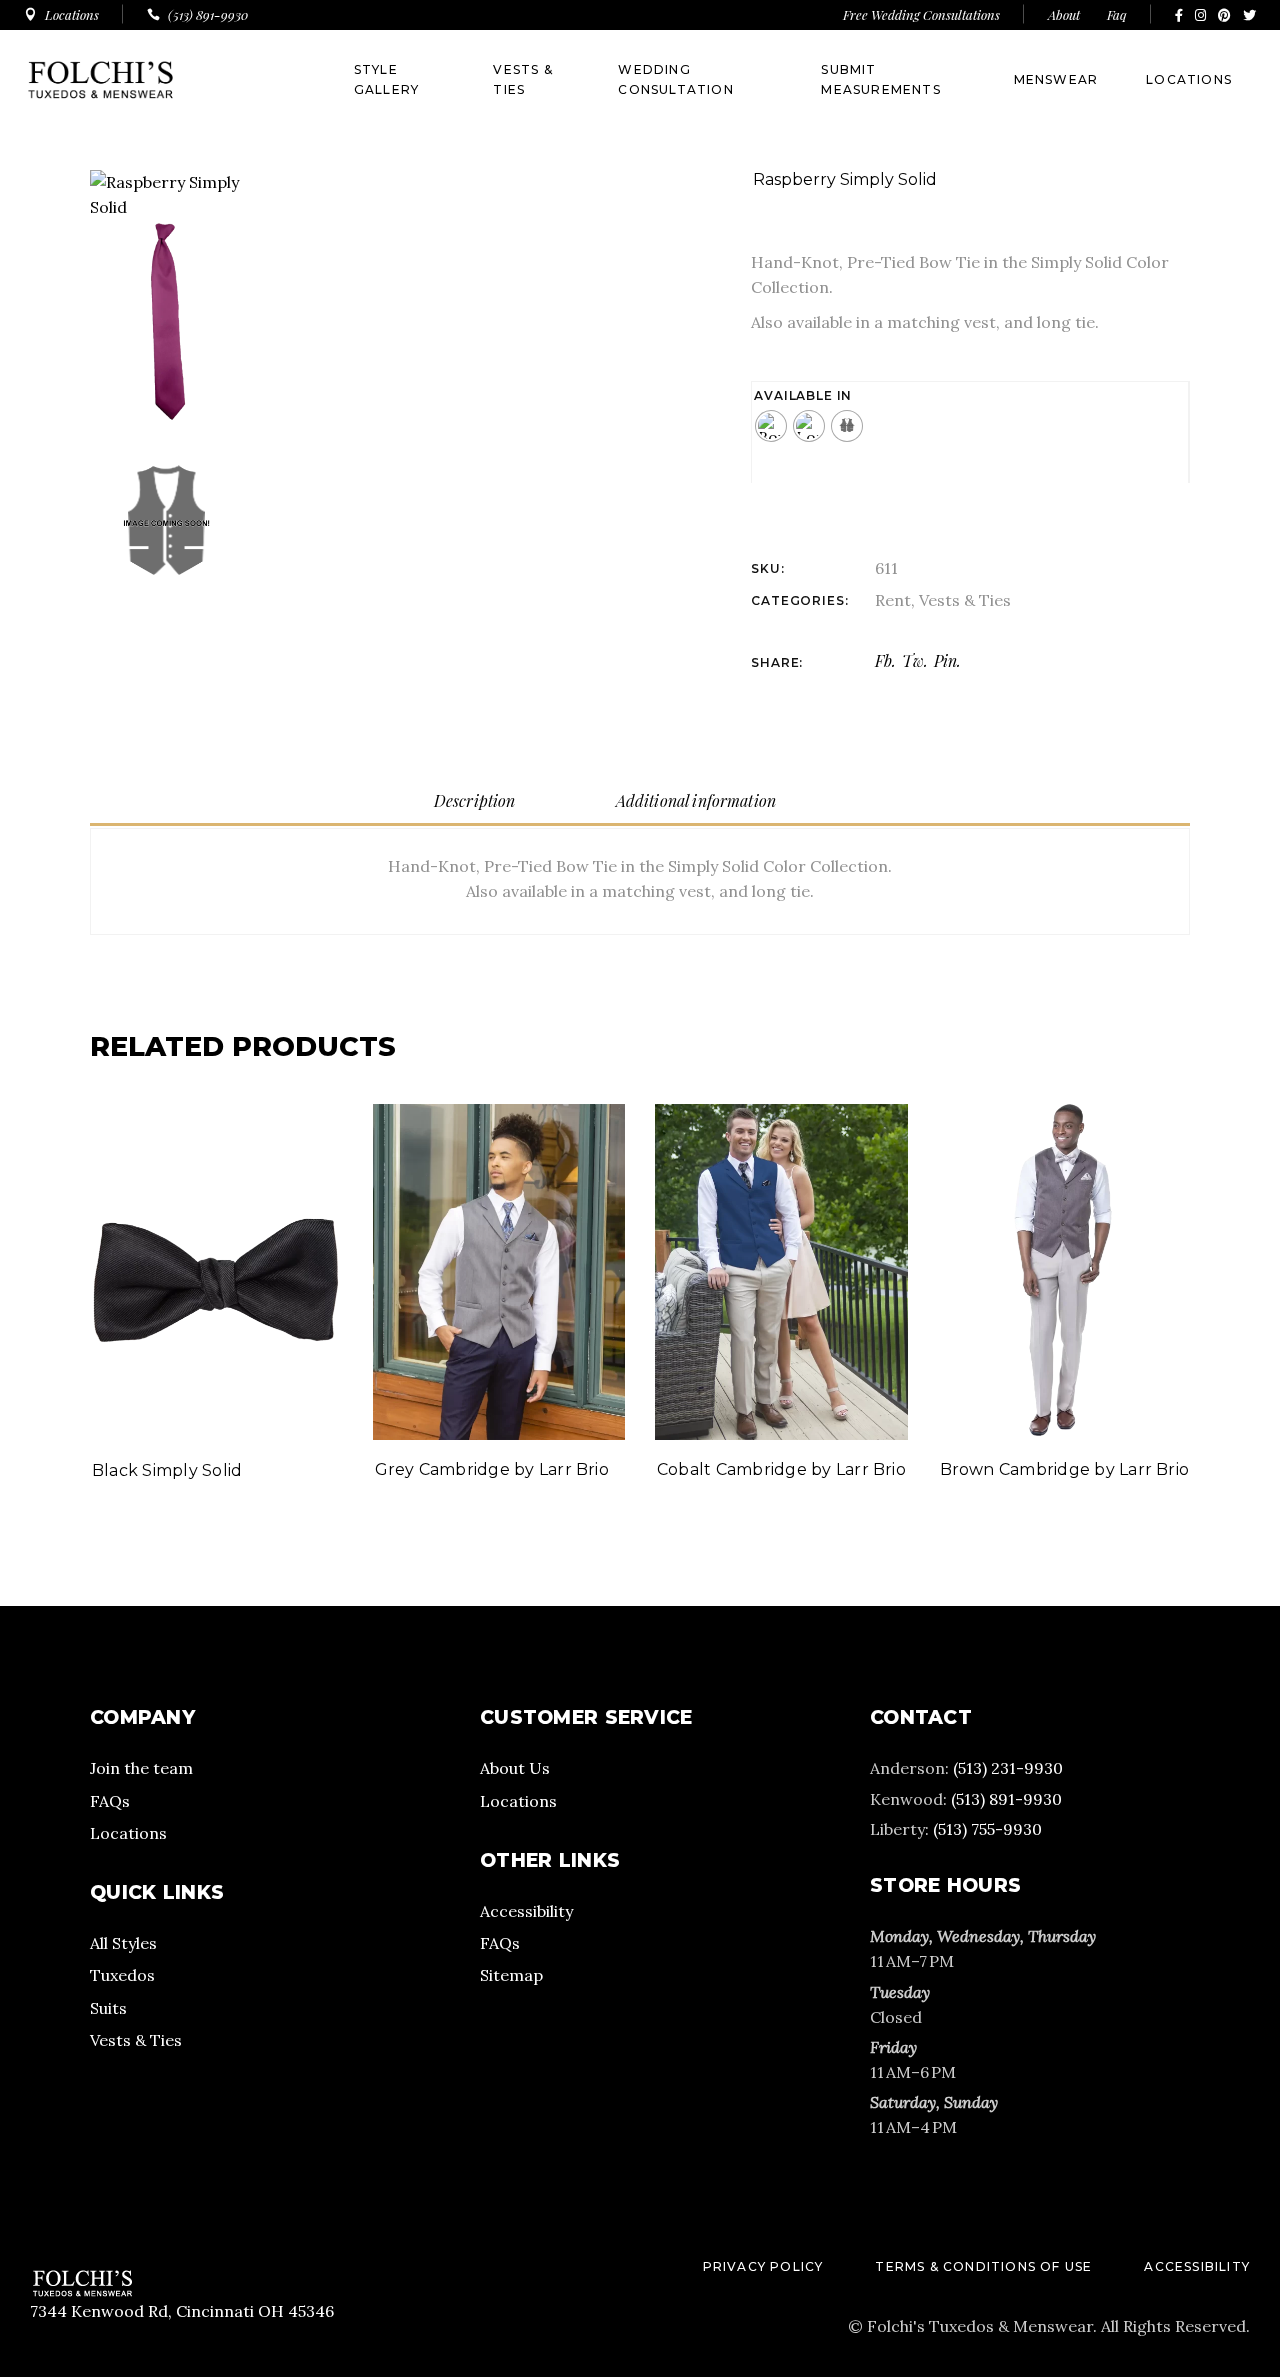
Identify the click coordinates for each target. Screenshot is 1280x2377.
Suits (108, 2008)
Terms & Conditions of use (983, 2266)
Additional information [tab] (696, 800)
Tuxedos (122, 1975)
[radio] (771, 426)
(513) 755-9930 (987, 1829)
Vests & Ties (965, 600)
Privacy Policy (763, 2266)
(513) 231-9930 (1008, 1768)
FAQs (110, 1801)
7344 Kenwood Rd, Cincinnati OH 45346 (182, 2311)
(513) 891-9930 (1006, 1799)
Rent (893, 600)
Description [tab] (475, 800)
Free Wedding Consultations (921, 14)
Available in (803, 395)
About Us (515, 1768)
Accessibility (526, 1911)
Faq (1117, 14)
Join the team (141, 1768)
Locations (128, 1833)
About (1065, 14)
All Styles (123, 1943)
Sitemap (511, 1975)
